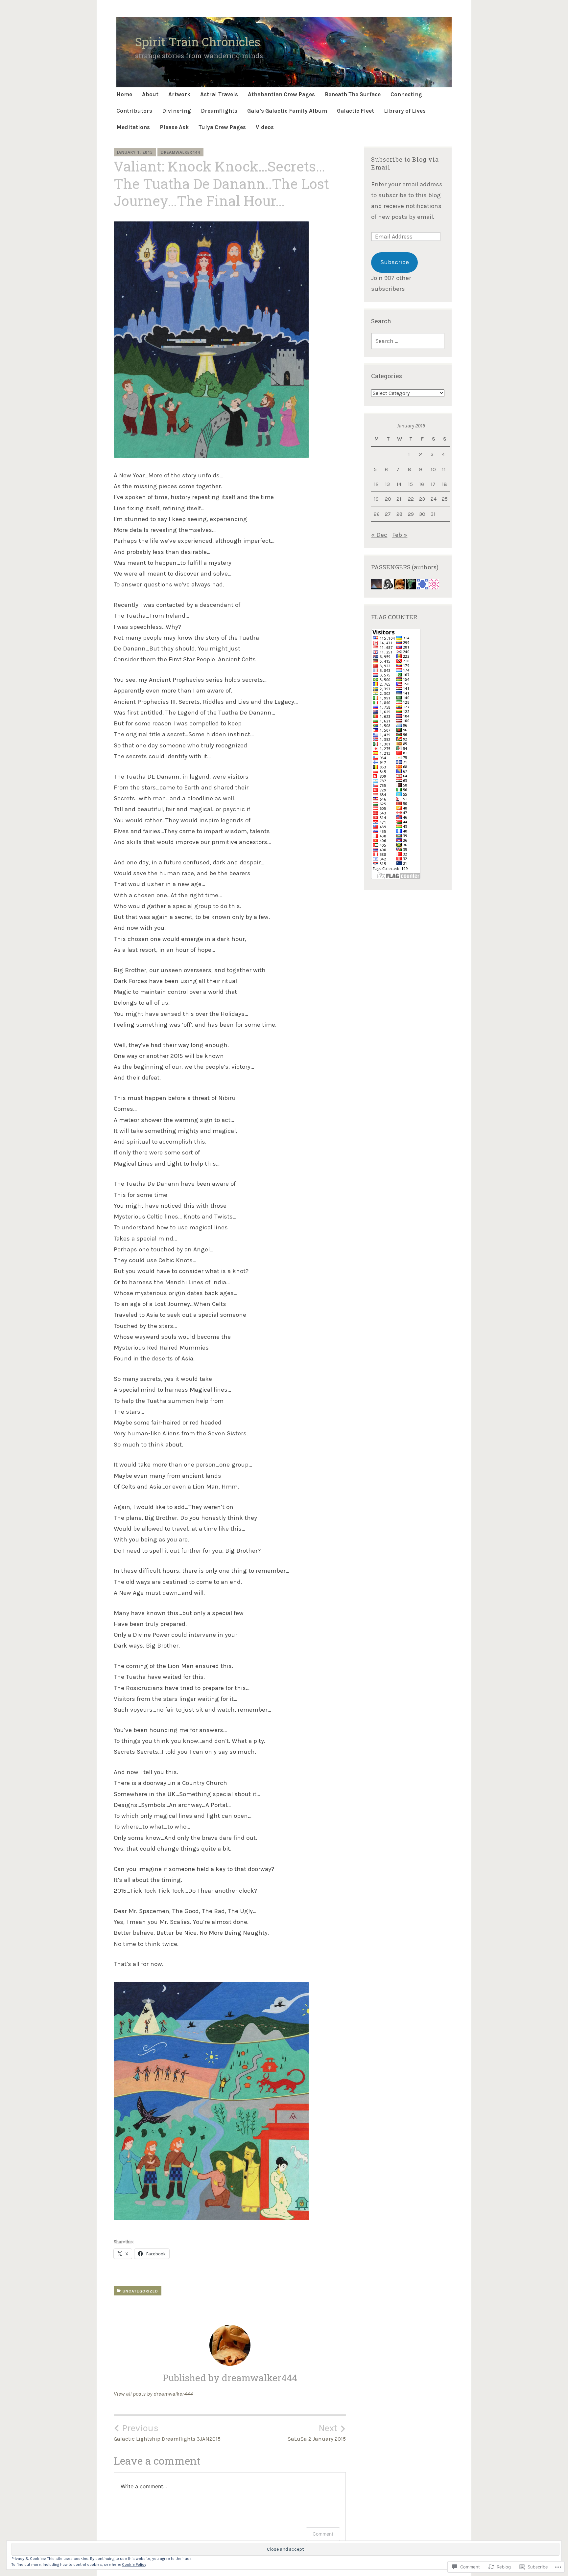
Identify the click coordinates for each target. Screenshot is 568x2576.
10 (433, 469)
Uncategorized (140, 2291)
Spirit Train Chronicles (198, 42)
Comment (323, 2534)
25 (445, 499)
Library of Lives (405, 111)
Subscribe (395, 262)
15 (410, 484)
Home (124, 94)
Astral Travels (219, 94)
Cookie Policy (134, 2565)
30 (422, 514)
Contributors (134, 111)
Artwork (179, 94)
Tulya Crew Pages (222, 127)
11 (444, 469)
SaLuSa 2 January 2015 (317, 2432)
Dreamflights (219, 111)
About (150, 94)
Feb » (400, 535)
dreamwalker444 (180, 152)
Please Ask (174, 127)
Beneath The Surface (353, 94)
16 (422, 484)
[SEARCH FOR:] (408, 341)
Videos (265, 127)
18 (444, 484)
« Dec (379, 535)
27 (388, 514)
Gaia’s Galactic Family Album (287, 111)
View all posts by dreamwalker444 (153, 2394)
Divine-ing (177, 111)
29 (411, 514)
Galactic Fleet (355, 111)
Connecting (406, 94)
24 (434, 499)
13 (387, 484)
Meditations (133, 127)
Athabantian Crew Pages (281, 94)
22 (411, 499)
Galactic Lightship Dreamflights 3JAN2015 (167, 2432)
